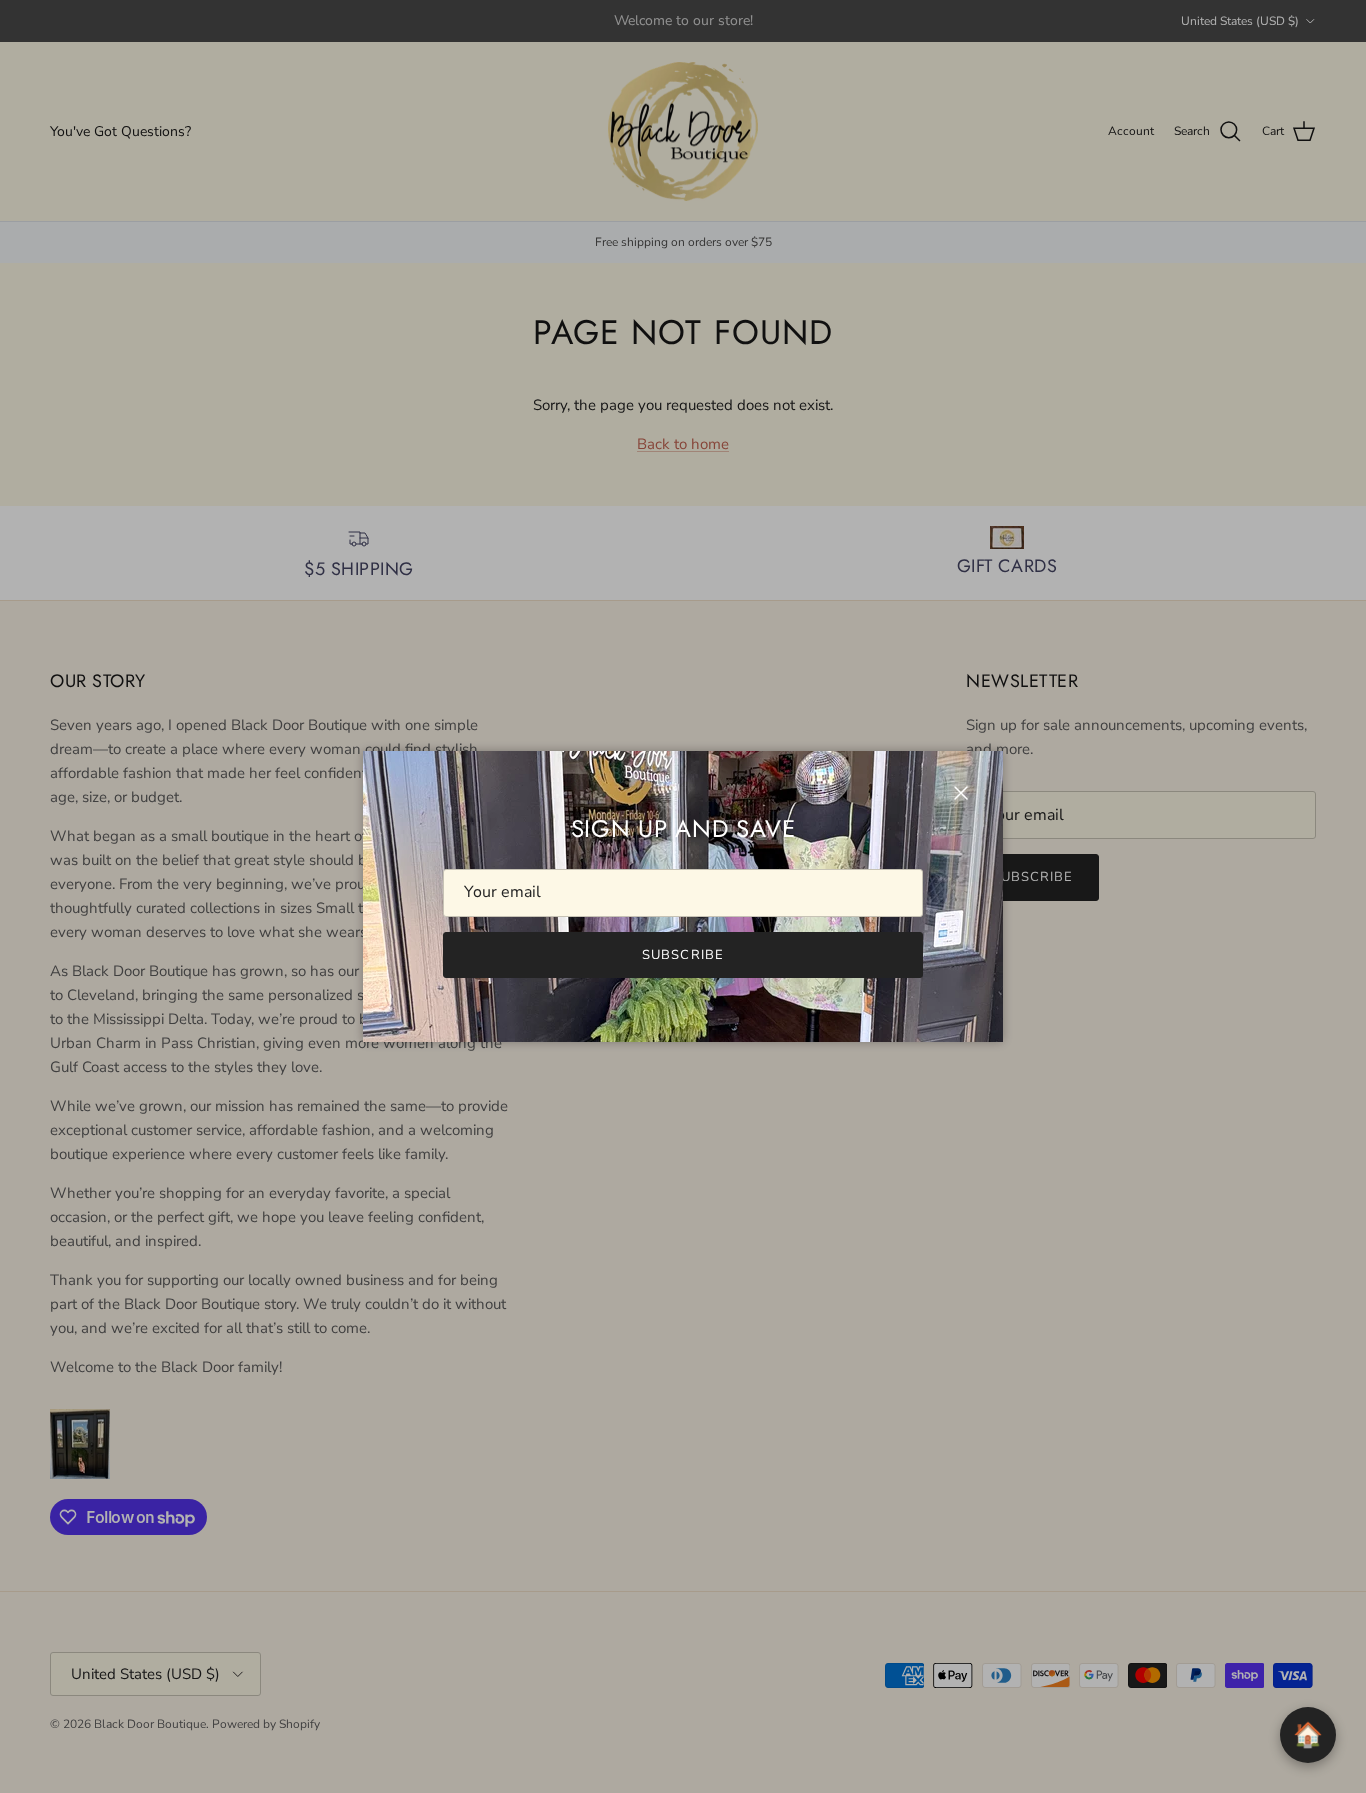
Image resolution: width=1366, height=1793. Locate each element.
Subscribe (682, 955)
